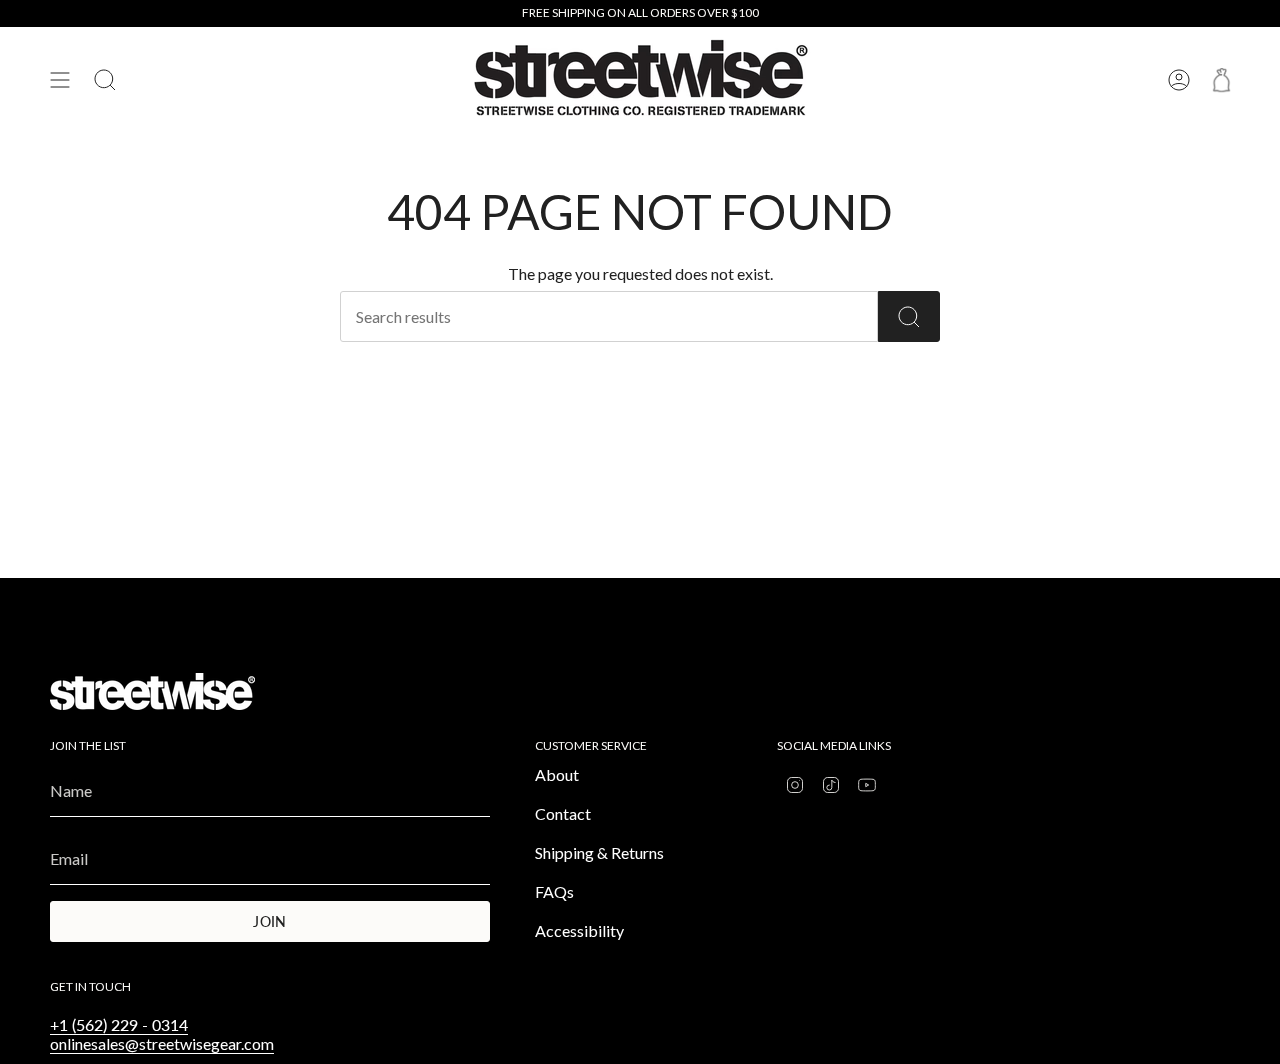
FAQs (554, 891)
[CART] (1221, 80)
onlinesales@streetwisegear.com (162, 1043)
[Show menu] (60, 80)
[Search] (909, 316)
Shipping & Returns (599, 852)
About (557, 774)
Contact (563, 813)
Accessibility (579, 930)
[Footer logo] (152, 691)
